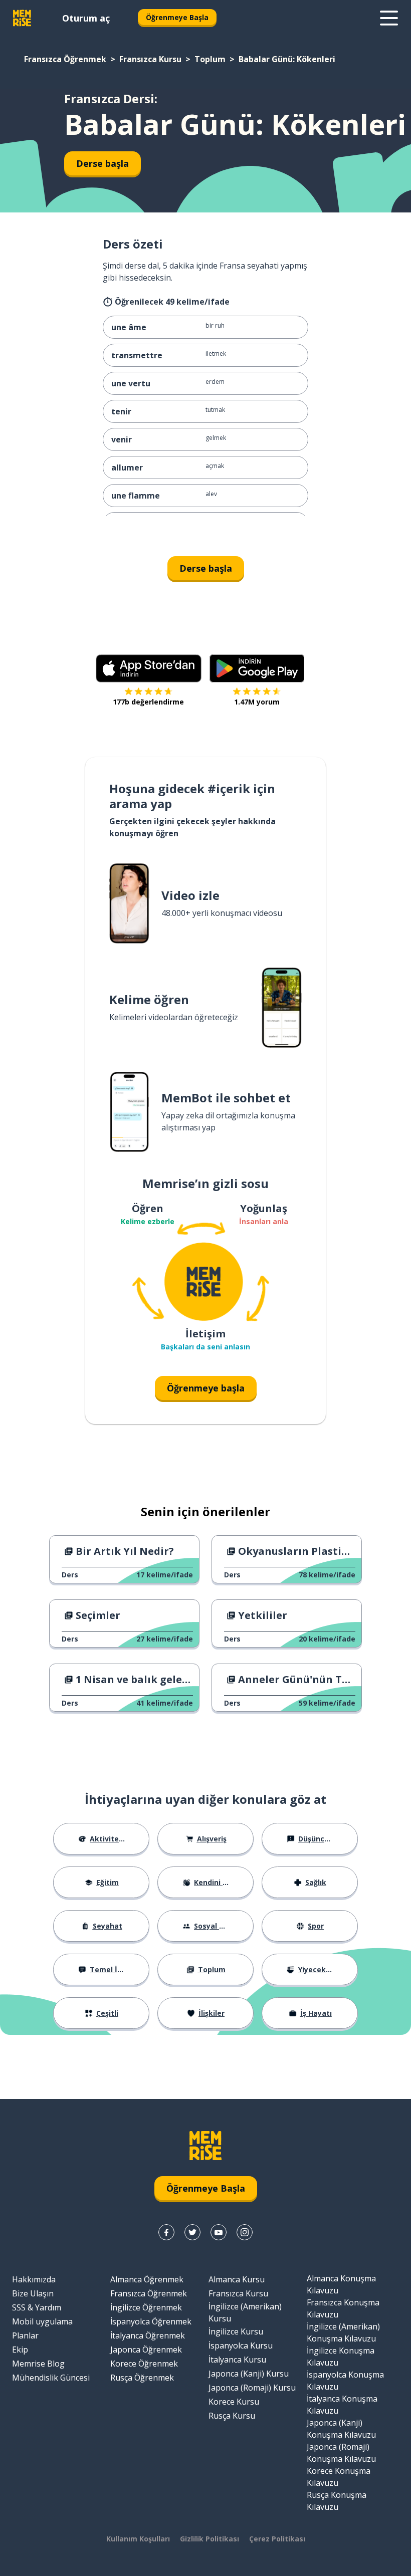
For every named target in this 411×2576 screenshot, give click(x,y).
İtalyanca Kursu (237, 2360)
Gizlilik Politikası (210, 2539)
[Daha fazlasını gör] (389, 18)
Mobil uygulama (42, 2321)
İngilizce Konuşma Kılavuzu (341, 2357)
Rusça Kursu (232, 2416)
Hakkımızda (34, 2279)
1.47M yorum (257, 702)
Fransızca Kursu (150, 59)
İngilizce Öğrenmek (146, 2307)
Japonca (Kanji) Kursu (249, 2374)
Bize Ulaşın (33, 2293)
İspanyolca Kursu (241, 2346)
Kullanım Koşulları (138, 2539)
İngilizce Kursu (236, 2331)
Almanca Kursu (237, 2279)
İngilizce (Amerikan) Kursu (245, 2312)
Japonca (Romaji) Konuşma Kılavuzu (341, 2453)
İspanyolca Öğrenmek (151, 2321)
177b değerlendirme (148, 702)
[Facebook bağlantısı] (166, 2232)
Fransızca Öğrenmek (65, 59)
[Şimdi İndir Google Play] (257, 668)
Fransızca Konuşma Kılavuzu (343, 2308)
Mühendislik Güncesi (51, 2378)
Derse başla (102, 163)
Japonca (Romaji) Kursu (252, 2388)
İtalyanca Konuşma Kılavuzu (342, 2405)
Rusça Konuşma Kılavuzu (337, 2501)
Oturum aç (86, 18)
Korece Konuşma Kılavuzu (339, 2477)
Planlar (25, 2335)
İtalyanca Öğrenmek (148, 2335)
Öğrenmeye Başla (177, 17)
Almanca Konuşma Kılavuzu (341, 2284)
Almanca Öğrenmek (147, 2279)
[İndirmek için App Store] (149, 668)
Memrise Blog (38, 2364)
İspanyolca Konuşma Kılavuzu (345, 2381)
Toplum (210, 59)
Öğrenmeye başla (206, 1388)
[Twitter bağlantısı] (192, 2232)
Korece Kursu (234, 2402)
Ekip (20, 2350)
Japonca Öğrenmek (146, 2350)
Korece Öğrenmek (144, 2364)
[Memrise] (22, 18)
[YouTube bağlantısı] (219, 2232)
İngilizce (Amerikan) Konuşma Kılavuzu (343, 2332)
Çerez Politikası (277, 2539)
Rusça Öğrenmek (142, 2378)
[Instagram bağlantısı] (245, 2232)
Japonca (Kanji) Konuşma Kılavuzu (341, 2429)
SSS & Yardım (37, 2307)
